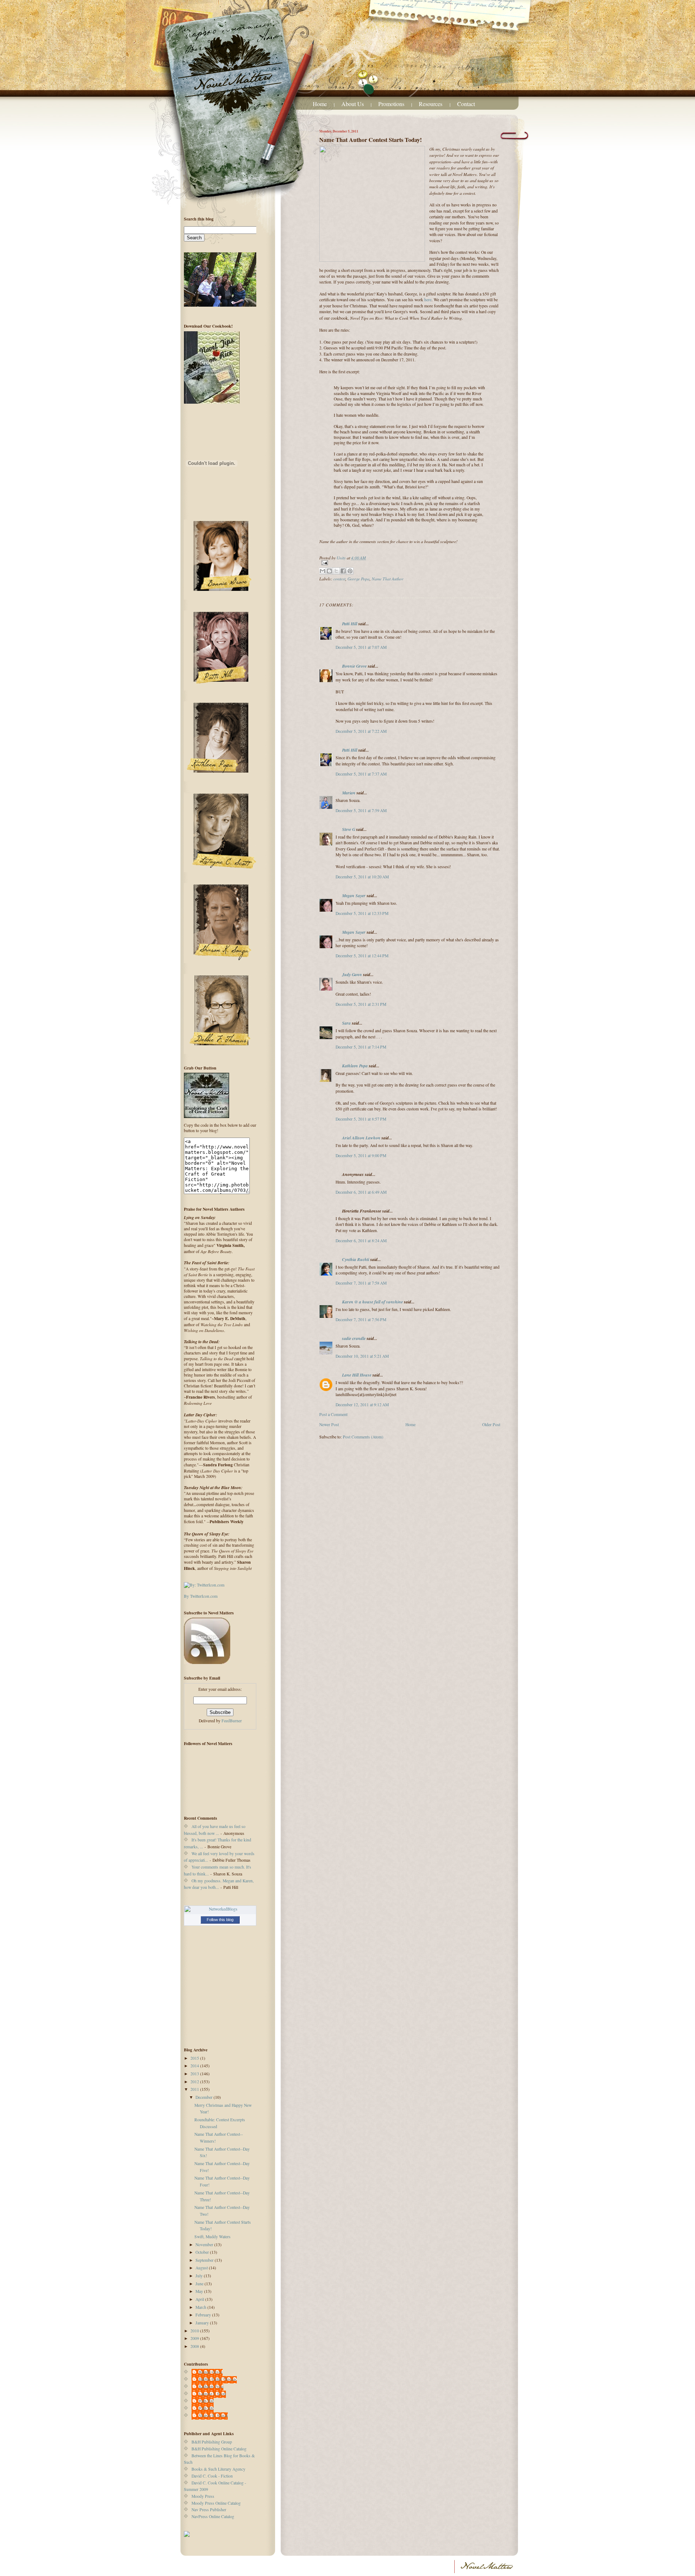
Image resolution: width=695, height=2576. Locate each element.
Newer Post (329, 1424)
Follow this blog (220, 1920)
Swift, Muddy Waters (212, 2237)
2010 (195, 2331)
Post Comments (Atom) (363, 1437)
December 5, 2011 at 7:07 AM (361, 647)
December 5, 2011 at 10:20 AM (362, 877)
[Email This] (323, 571)
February (204, 2315)
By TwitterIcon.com (201, 1596)
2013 (195, 2074)
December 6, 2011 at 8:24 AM (361, 1241)
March (201, 2307)
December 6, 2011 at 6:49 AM (361, 1192)
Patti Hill (350, 624)
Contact (466, 104)
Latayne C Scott (212, 2394)
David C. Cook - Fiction (212, 2476)
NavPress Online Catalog (213, 2516)
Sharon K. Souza (213, 2415)
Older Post (491, 1424)
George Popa (359, 579)
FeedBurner (232, 1721)
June (200, 2284)
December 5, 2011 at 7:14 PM (361, 1047)
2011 (195, 2089)
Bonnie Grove (354, 666)
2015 (195, 2058)
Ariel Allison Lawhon (361, 1138)
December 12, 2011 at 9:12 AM (362, 1405)
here (428, 300)
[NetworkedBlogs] (220, 1909)
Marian (349, 793)
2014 (195, 2066)
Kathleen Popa (355, 1066)
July (200, 2276)
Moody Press (203, 2496)
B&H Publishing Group (212, 2442)
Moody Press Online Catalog (216, 2503)
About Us (353, 104)
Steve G (349, 829)
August (202, 2268)
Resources (431, 104)
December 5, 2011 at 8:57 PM (361, 1119)
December (205, 2097)
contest (339, 579)
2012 (195, 2082)
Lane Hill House (357, 1375)
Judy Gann (352, 974)
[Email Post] (410, 563)
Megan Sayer (354, 896)
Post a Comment (333, 1414)
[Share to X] (336, 571)
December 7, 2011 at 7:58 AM (361, 1283)
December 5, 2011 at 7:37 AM (361, 774)
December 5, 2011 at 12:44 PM (362, 956)
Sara (346, 1023)
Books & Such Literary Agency (218, 2469)
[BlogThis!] (329, 571)
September (205, 2260)
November (205, 2245)
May (200, 2291)
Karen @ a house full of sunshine (372, 1302)
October (203, 2252)
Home (320, 104)
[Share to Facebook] (343, 571)
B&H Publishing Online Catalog (219, 2449)
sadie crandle (354, 1338)
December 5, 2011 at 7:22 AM (361, 731)
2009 (195, 2338)
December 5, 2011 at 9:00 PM (361, 1155)
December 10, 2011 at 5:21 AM (362, 1356)
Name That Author (388, 579)
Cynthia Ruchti (356, 1259)
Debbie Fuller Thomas (218, 2379)
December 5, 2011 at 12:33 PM (362, 913)
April (200, 2299)
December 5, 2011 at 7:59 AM (361, 810)
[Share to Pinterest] (350, 571)
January (203, 2323)
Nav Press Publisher (209, 2510)
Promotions (391, 104)
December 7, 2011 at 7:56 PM (361, 1319)
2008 (195, 2346)
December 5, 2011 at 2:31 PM (361, 1004)
